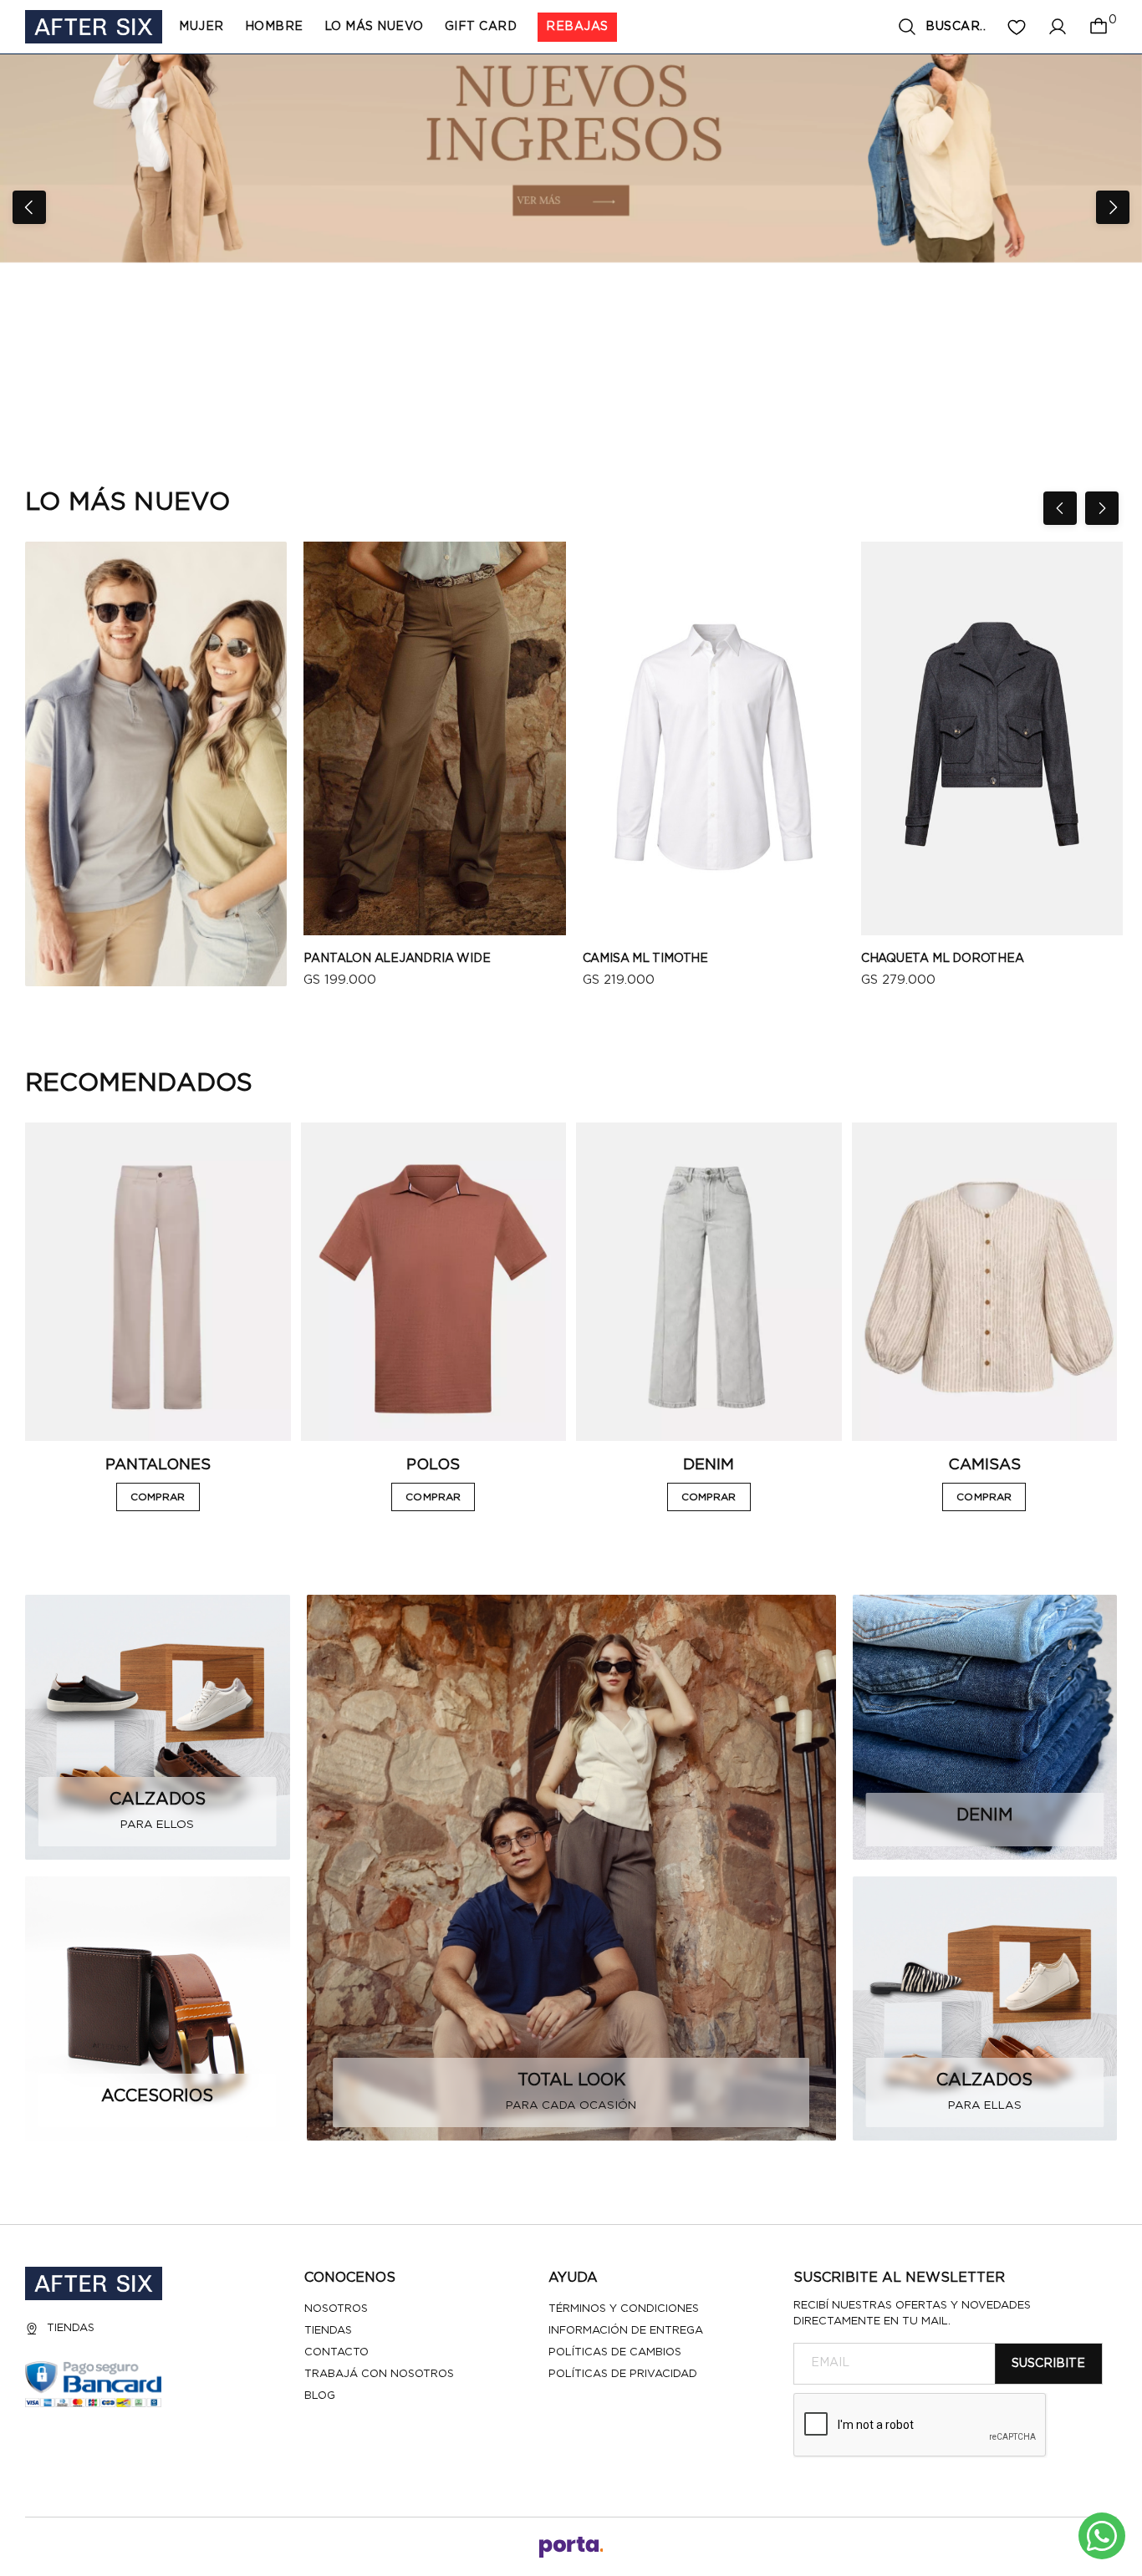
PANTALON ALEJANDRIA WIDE (397, 959)
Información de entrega (626, 2331)
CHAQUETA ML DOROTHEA (943, 959)
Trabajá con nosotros (379, 2374)
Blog (320, 2396)
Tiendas (71, 2328)
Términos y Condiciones (624, 2309)
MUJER (201, 27)
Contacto (336, 2352)
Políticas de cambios (615, 2352)
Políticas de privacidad (623, 2374)
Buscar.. (956, 27)
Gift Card (481, 27)
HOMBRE (274, 27)
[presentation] (29, 207)
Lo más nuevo (374, 27)
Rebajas (577, 27)
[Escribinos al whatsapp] (1102, 2536)
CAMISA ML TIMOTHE (645, 959)
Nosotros (336, 2309)
